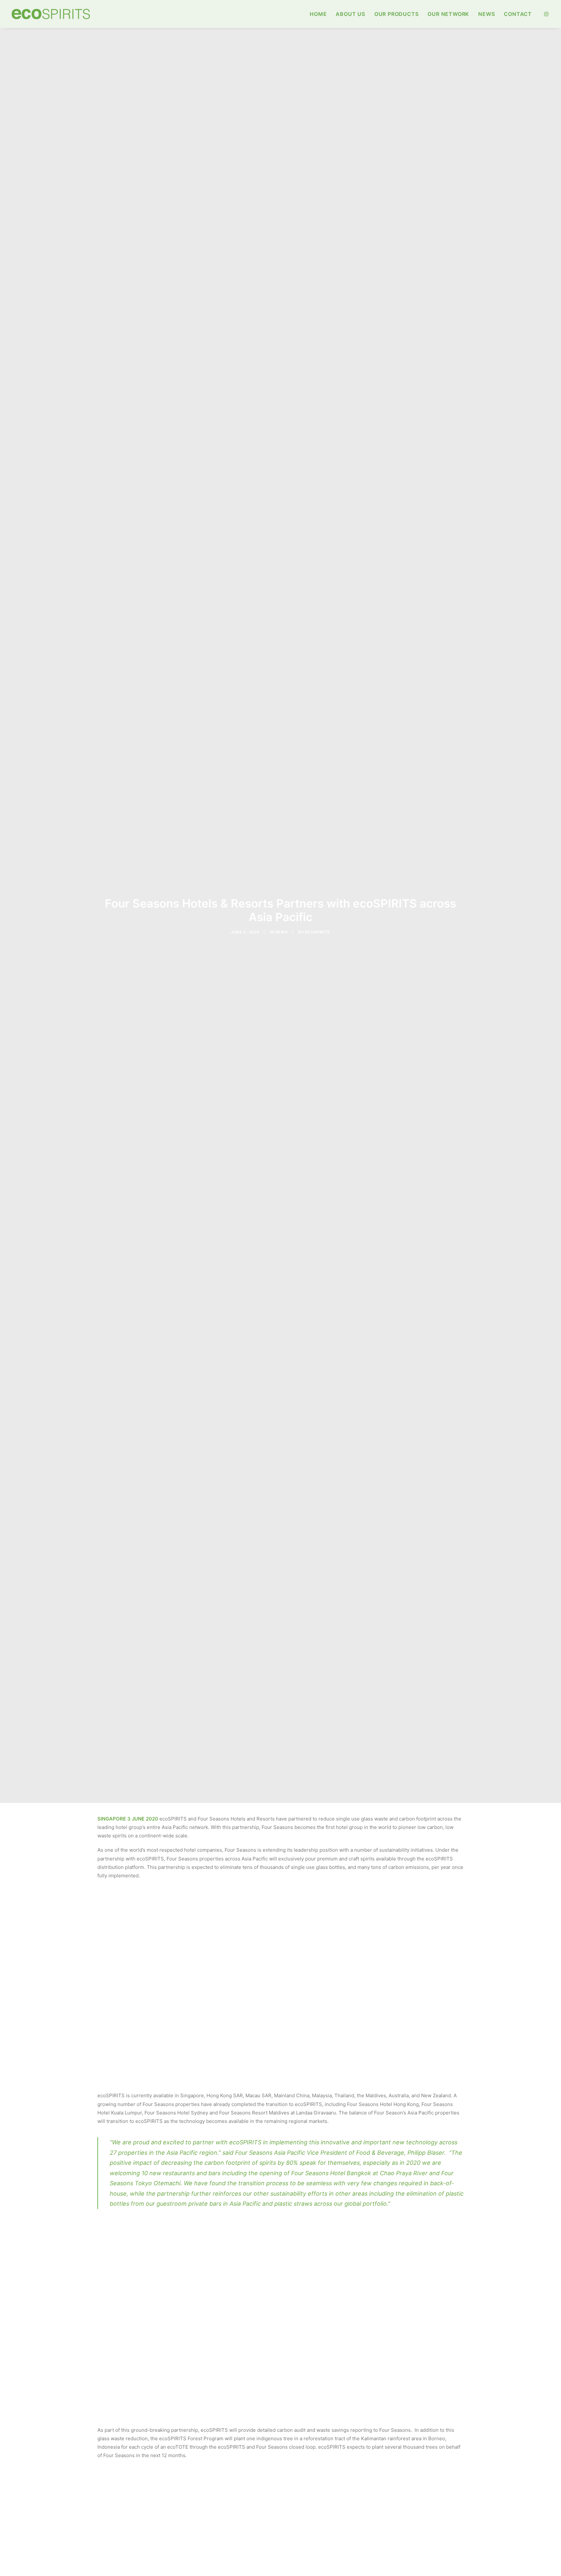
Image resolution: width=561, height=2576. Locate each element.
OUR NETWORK (448, 14)
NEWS (486, 14)
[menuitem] (318, 14)
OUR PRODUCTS (397, 14)
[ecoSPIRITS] (51, 14)
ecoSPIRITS (318, 932)
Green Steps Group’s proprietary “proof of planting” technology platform (178, 2077)
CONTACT (518, 14)
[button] (546, 14)
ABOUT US (350, 14)
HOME (318, 14)
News (281, 932)
